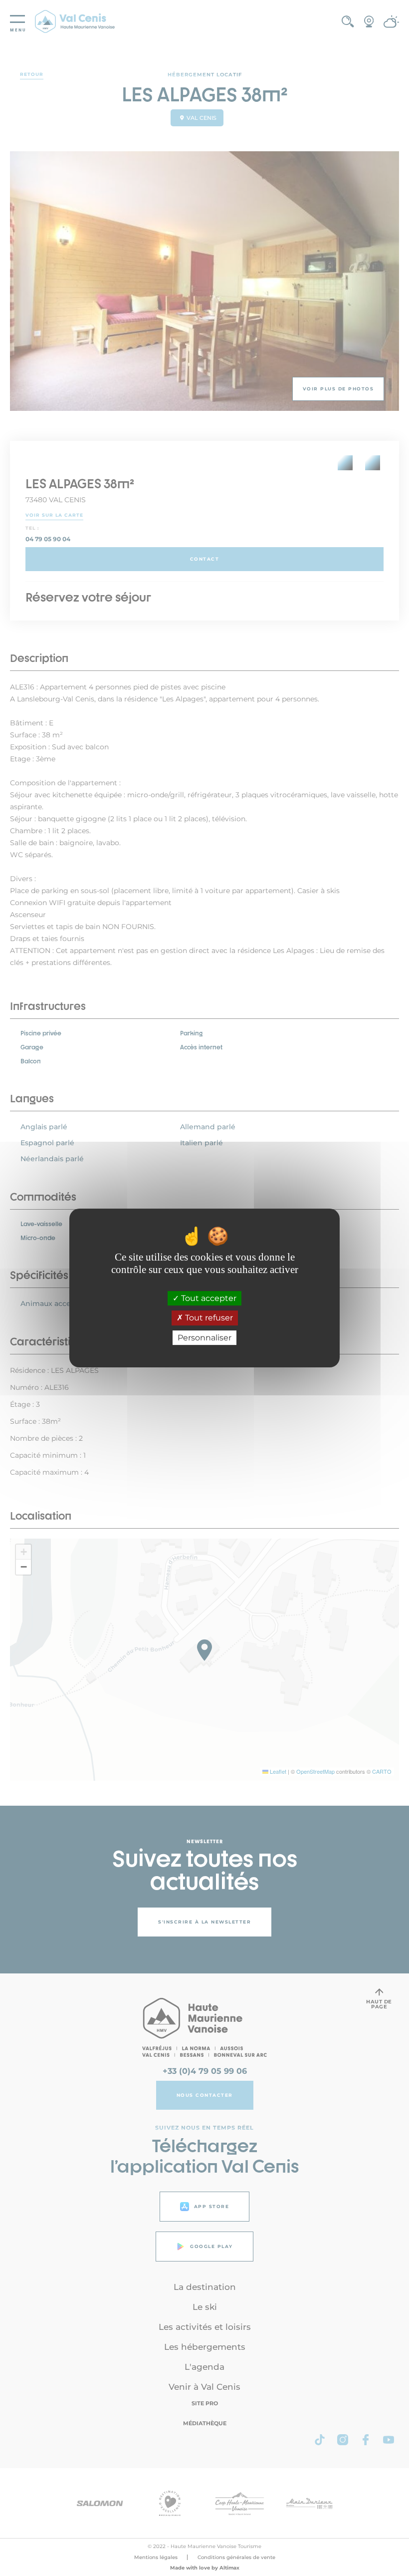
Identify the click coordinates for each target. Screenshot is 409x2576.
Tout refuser (208, 1318)
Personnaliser (204, 1338)
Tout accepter (208, 1298)
